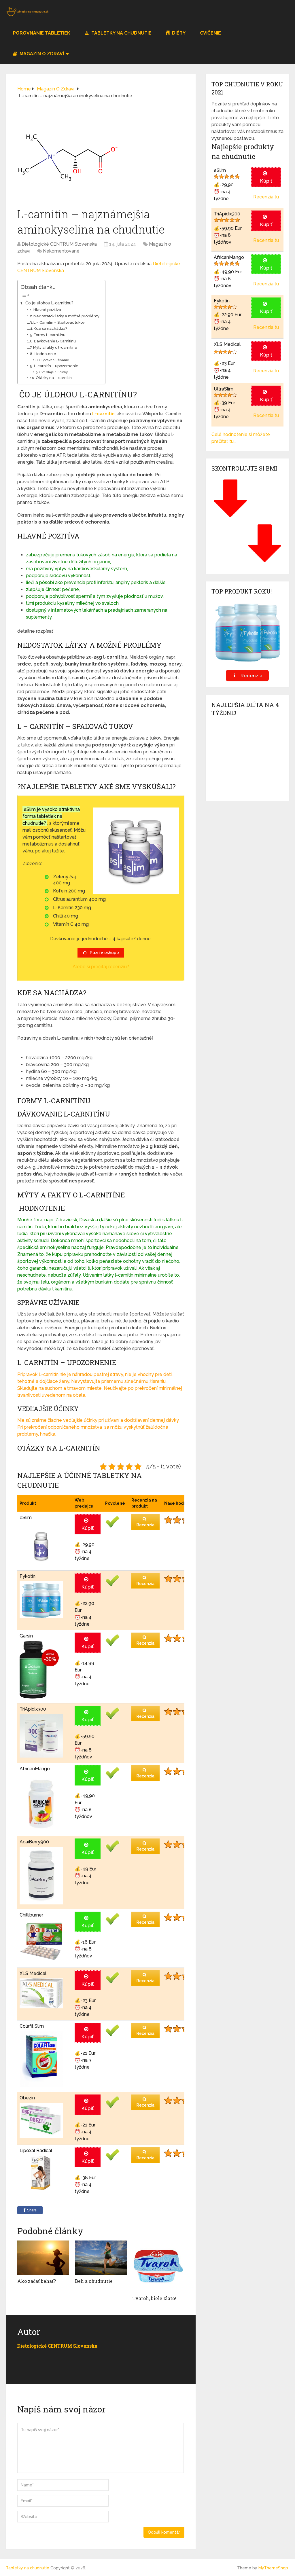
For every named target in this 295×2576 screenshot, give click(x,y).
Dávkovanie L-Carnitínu (55, 341)
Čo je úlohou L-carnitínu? (49, 303)
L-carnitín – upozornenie (56, 366)
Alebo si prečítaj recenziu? (101, 967)
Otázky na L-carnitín (54, 378)
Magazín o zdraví (41, 54)
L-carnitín (103, 414)
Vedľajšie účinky (55, 372)
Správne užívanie (55, 360)
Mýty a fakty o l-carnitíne (55, 347)
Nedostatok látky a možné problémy (66, 316)
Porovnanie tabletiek (42, 33)
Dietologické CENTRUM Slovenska (59, 244)
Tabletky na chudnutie (121, 33)
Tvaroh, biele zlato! (154, 2298)
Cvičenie (210, 33)
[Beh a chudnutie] (101, 2258)
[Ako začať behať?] (43, 2258)
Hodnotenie (45, 354)
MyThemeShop (273, 2568)
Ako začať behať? (37, 2281)
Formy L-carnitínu (50, 335)
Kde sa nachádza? (50, 328)
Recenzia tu (266, 197)
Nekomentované (61, 251)
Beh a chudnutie (94, 2281)
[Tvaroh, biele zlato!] (158, 2266)
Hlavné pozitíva (47, 310)
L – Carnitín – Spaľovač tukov (59, 322)
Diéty (178, 33)
